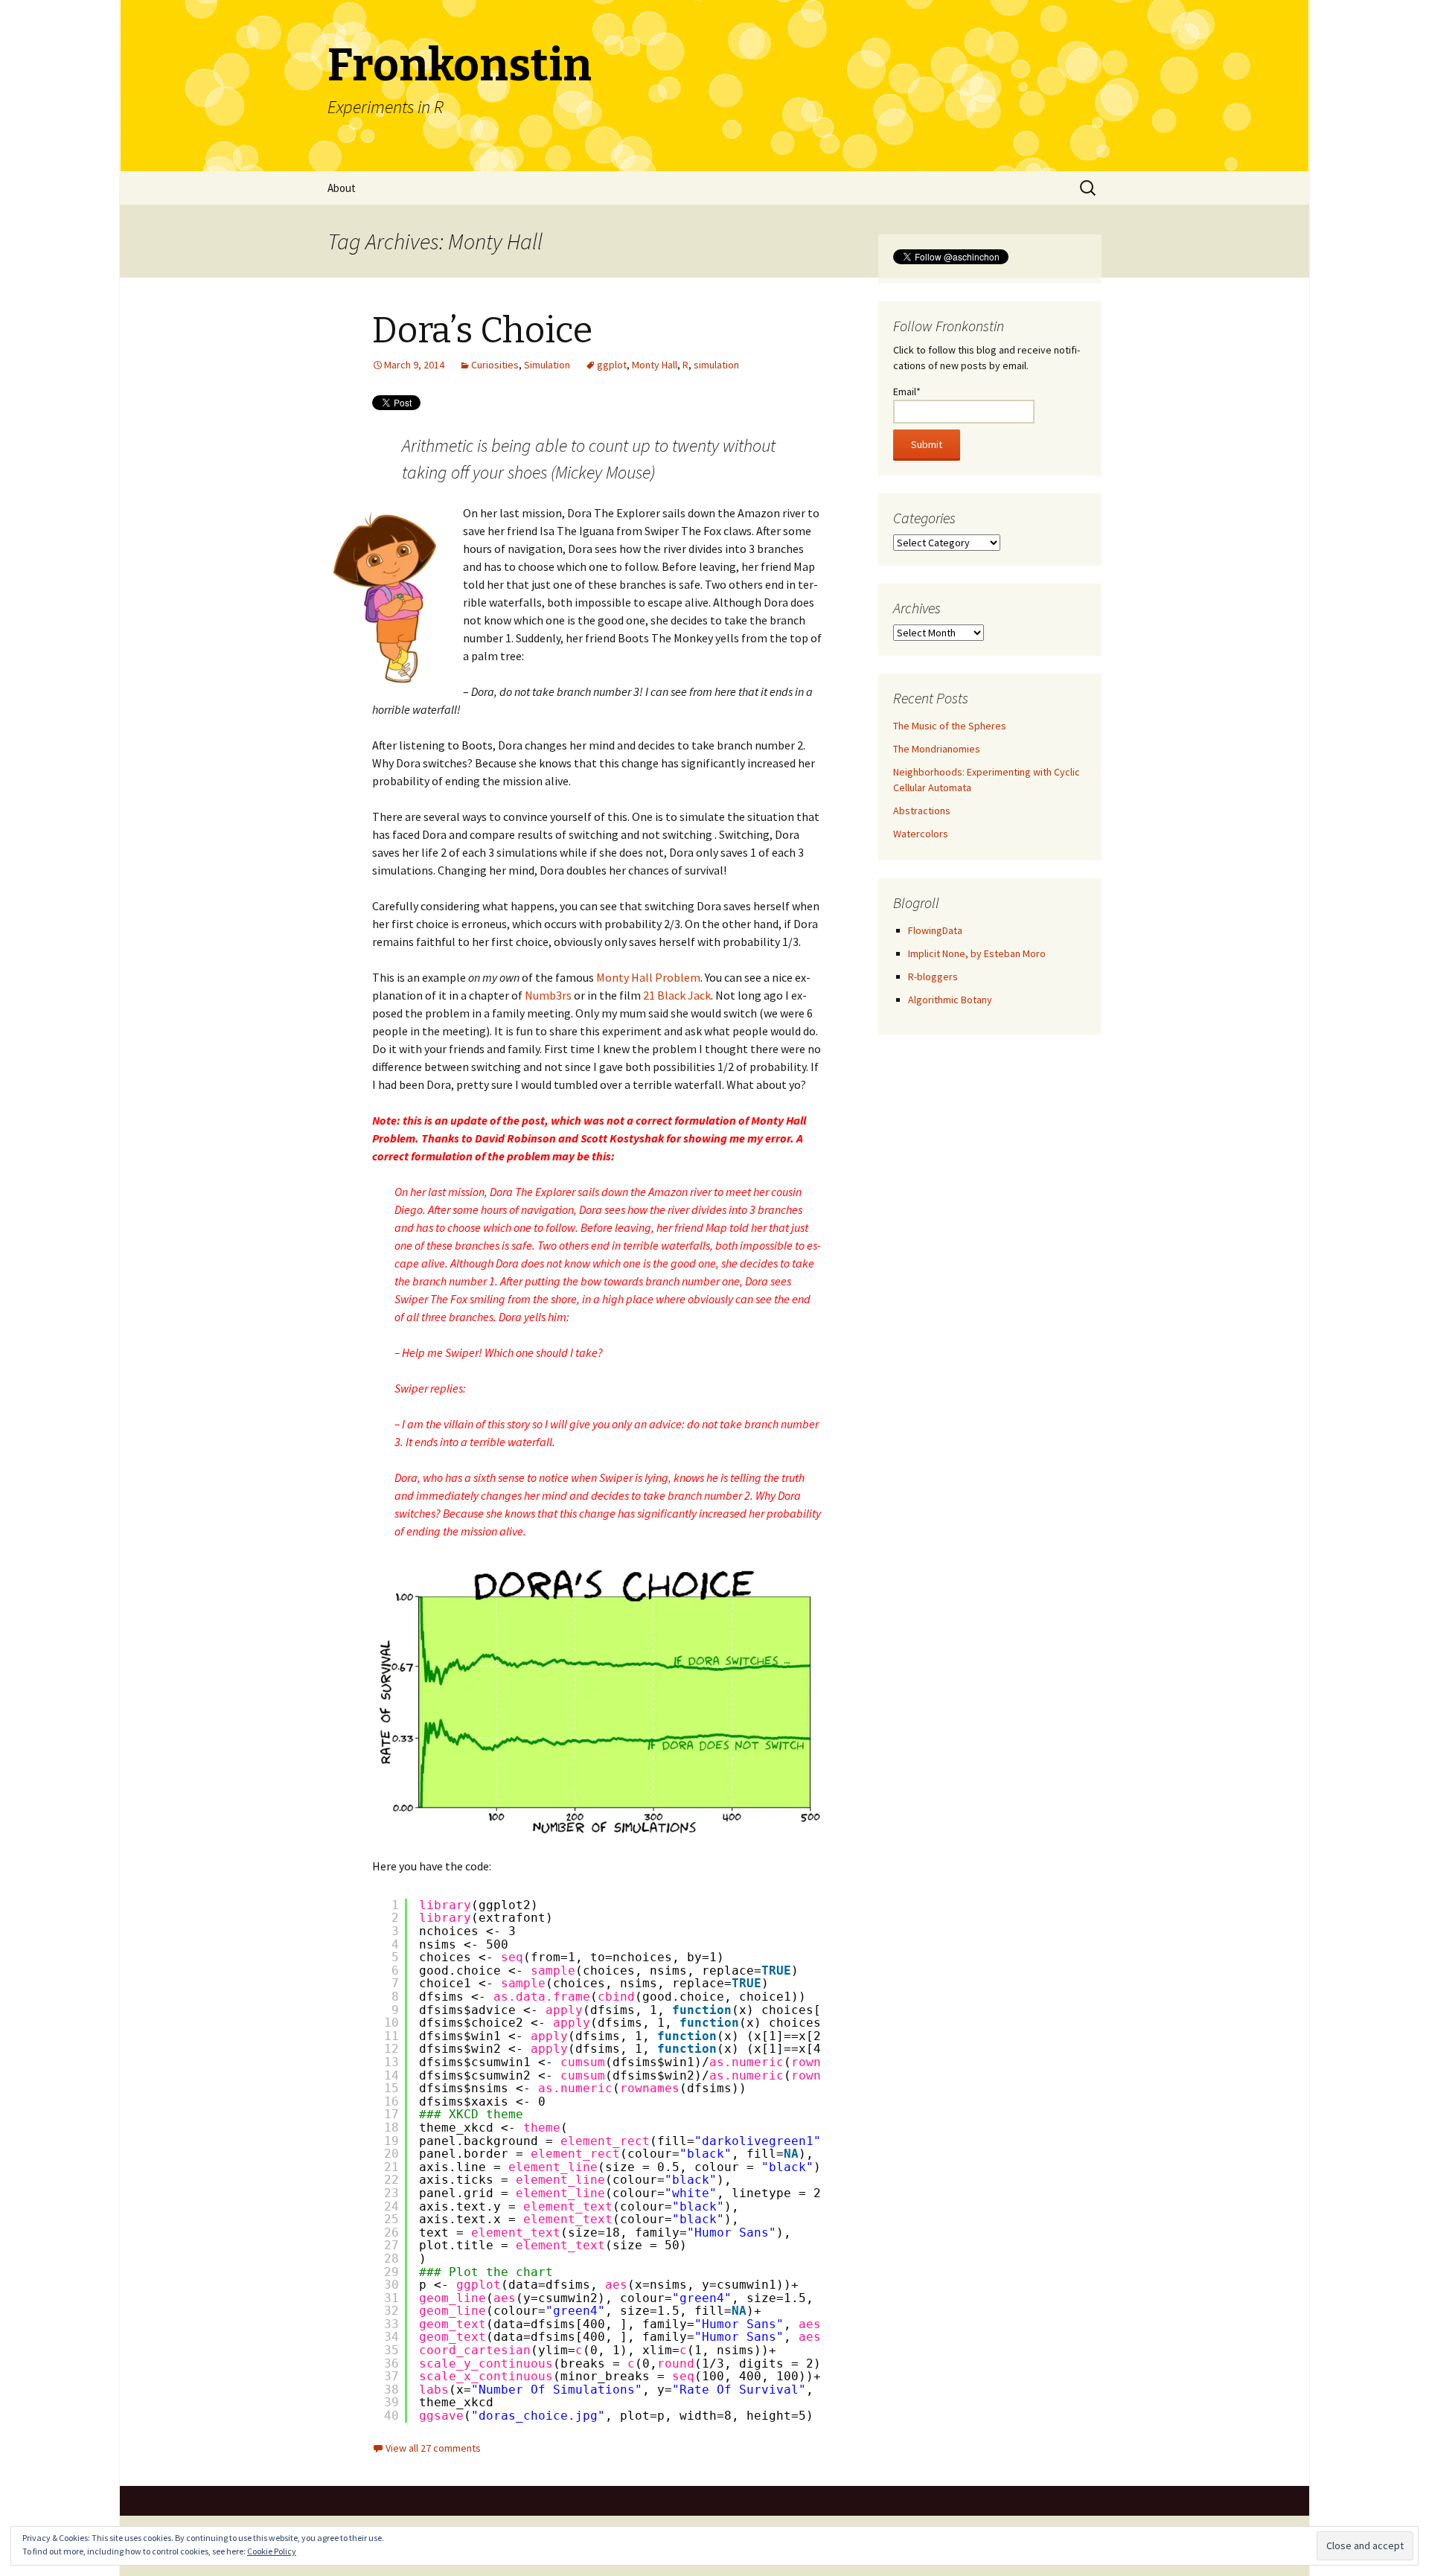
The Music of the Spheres (950, 726)
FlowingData (935, 930)
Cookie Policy (272, 2551)
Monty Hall (655, 365)
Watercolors (921, 834)
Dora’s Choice (482, 330)
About (342, 188)
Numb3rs (549, 995)
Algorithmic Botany (950, 1000)
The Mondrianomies (937, 749)
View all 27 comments (433, 2448)
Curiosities (495, 365)
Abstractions (922, 811)
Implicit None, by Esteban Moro (977, 953)
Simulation (547, 365)
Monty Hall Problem (648, 977)
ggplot (612, 365)
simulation (716, 365)
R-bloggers (933, 977)
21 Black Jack (677, 995)
